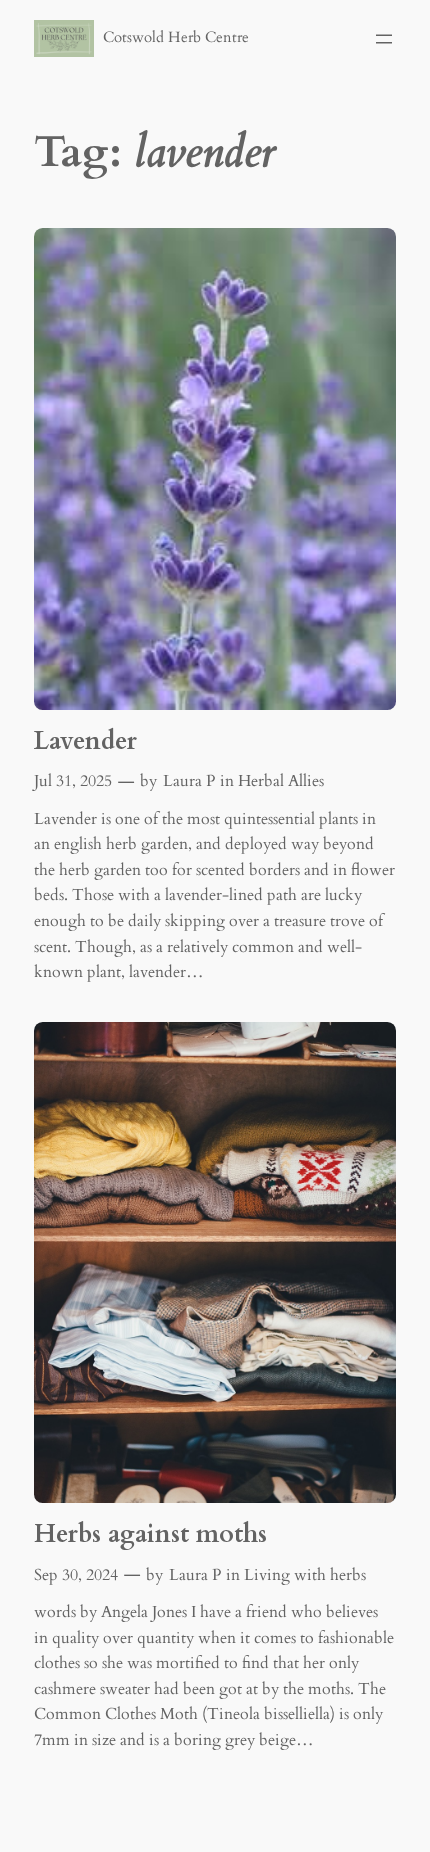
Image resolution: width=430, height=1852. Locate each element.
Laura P (189, 781)
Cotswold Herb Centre (176, 37)
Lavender (85, 742)
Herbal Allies (281, 781)
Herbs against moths (150, 1535)
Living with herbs (305, 1575)
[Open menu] (384, 39)
